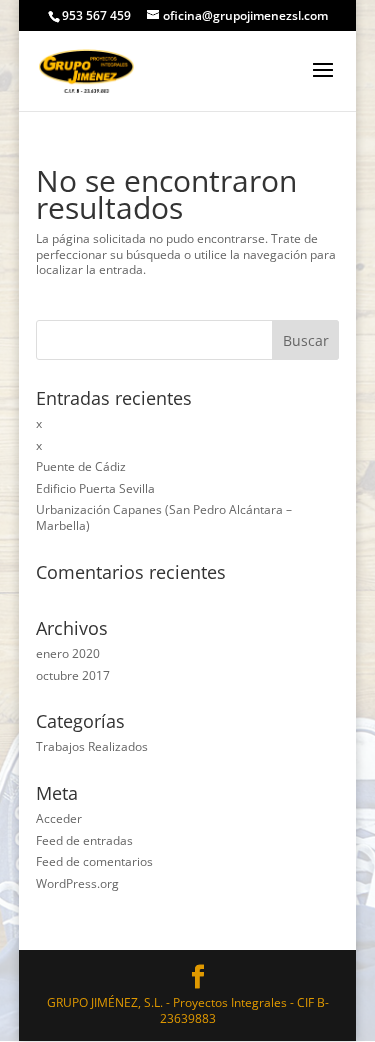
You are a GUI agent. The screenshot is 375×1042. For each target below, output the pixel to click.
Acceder (59, 818)
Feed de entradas (84, 840)
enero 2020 (68, 653)
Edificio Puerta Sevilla (95, 488)
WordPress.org (77, 883)
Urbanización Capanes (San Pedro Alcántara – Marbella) (164, 517)
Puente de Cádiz (81, 466)
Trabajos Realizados (92, 746)
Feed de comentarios (94, 861)
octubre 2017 (73, 675)
